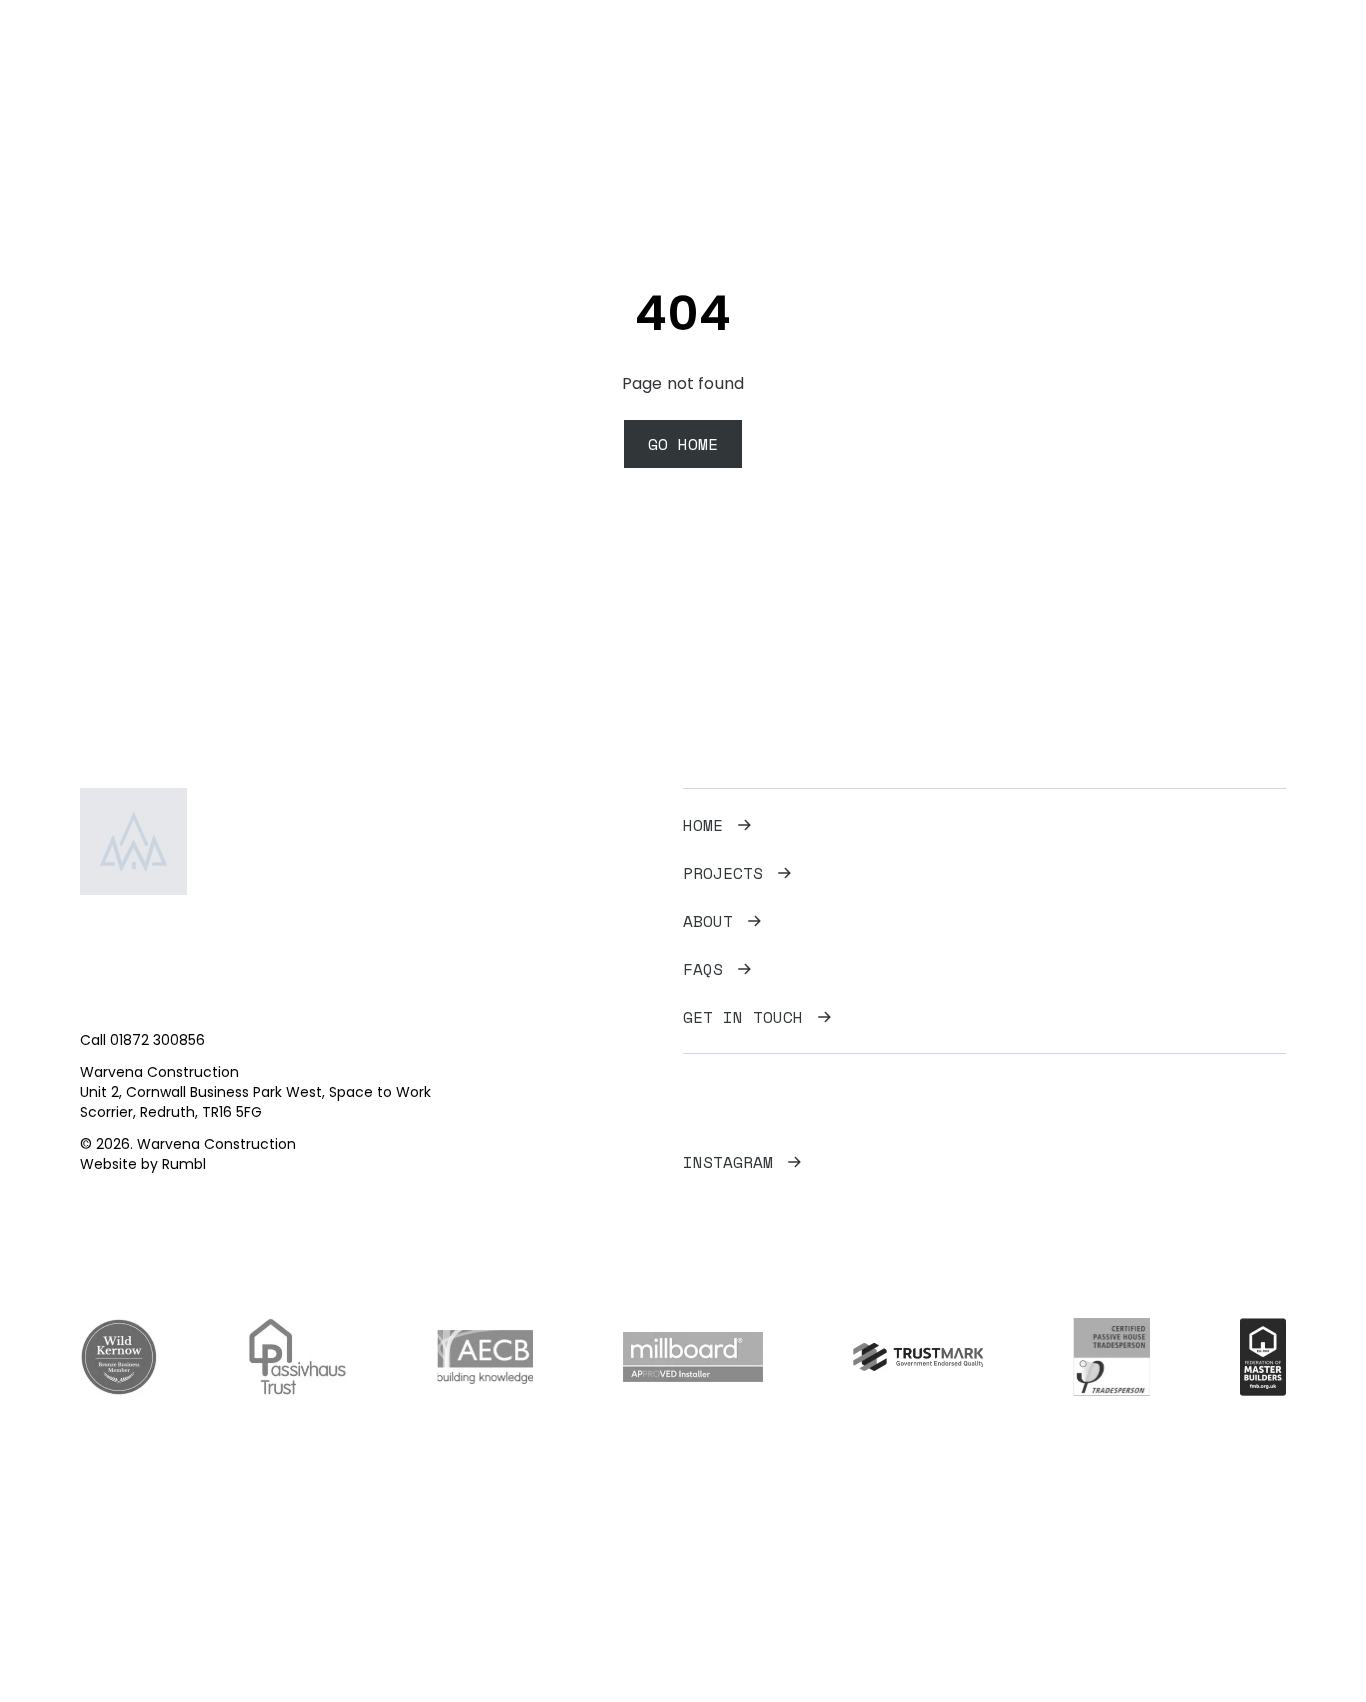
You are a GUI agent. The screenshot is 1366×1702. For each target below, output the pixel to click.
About (708, 921)
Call (142, 1040)
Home (897, 66)
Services (1087, 66)
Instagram (728, 1162)
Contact (1254, 66)
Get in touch (743, 1017)
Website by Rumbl (143, 1164)
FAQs (1173, 66)
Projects (983, 66)
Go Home (683, 444)
